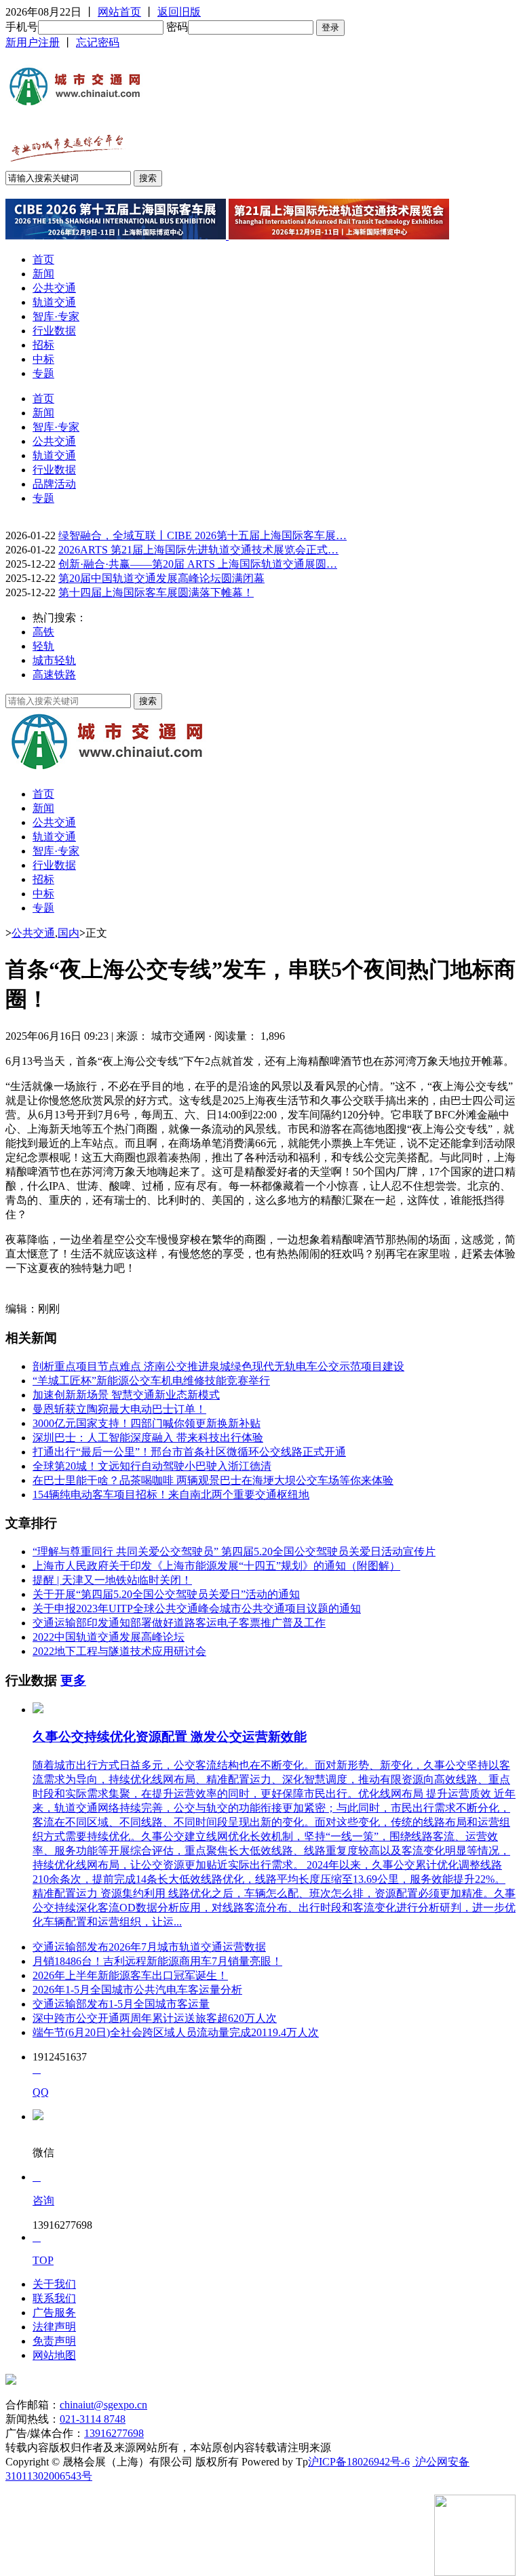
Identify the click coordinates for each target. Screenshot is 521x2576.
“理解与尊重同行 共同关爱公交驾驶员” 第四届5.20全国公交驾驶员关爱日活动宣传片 (234, 1552)
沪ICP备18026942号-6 (359, 2462)
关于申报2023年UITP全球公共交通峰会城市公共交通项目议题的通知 (197, 1608)
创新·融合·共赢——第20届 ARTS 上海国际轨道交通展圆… (198, 564)
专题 (43, 373)
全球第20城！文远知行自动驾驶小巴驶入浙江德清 (152, 1466)
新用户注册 (33, 42)
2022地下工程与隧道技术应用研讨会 (119, 1651)
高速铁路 (54, 675)
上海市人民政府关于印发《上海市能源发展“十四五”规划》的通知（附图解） (216, 1566)
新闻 (43, 274)
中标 (43, 359)
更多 (73, 1680)
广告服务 (54, 2312)
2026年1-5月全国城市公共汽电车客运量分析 (137, 1990)
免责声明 (54, 2341)
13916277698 (114, 2433)
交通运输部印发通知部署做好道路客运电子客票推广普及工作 (179, 1623)
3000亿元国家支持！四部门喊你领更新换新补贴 (147, 1423)
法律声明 (54, 2327)
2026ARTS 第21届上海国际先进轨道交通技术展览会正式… (198, 550)
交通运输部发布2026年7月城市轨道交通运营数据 (149, 1947)
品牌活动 (54, 484)
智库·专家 (56, 316)
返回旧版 (179, 12)
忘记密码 (98, 42)
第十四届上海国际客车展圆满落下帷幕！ (156, 592)
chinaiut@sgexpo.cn (103, 2405)
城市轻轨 (54, 660)
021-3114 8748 (93, 2419)
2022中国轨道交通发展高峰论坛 (109, 1637)
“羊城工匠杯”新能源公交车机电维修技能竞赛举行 (151, 1381)
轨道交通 (54, 302)
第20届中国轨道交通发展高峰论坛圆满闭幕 (161, 578)
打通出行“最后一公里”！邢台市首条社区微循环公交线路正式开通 (189, 1452)
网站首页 (119, 12)
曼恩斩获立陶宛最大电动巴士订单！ (119, 1409)
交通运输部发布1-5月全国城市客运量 (121, 2004)
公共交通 (54, 288)
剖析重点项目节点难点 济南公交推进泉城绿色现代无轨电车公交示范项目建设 (218, 1366)
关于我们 (54, 2284)
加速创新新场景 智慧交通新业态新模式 (126, 1395)
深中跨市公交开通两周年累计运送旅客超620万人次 (155, 2018)
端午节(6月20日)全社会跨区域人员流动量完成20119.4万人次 (176, 2032)
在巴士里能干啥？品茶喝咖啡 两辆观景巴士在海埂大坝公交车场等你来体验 (213, 1480)
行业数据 (54, 331)
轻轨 (43, 646)
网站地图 (54, 2355)
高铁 (43, 632)
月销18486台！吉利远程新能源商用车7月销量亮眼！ (157, 1961)
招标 (43, 345)
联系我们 (54, 2298)
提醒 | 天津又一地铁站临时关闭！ (112, 1580)
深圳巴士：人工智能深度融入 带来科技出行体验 (148, 1438)
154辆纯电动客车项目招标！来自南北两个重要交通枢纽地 (171, 1495)
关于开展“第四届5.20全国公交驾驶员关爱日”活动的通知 (166, 1594)
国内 (69, 933)
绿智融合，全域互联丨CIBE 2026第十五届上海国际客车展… (202, 535)
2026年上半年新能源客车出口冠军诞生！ (130, 1975)
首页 (43, 259)
